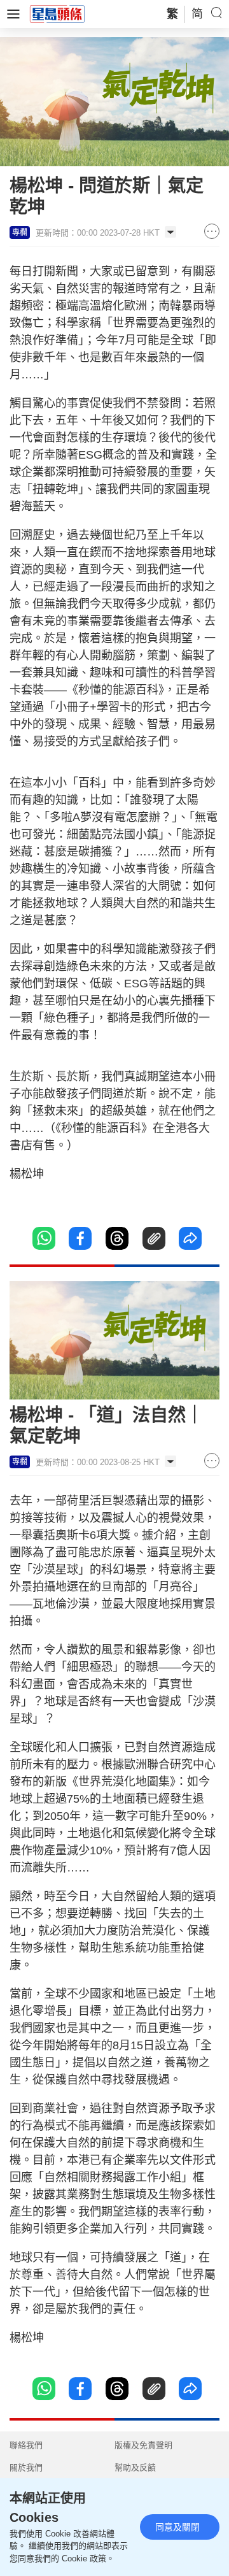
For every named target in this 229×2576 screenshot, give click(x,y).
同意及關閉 (177, 2527)
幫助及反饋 (135, 2467)
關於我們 (26, 2467)
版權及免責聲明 (143, 2445)
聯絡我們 (26, 2445)
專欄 (20, 233)
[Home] (57, 13)
